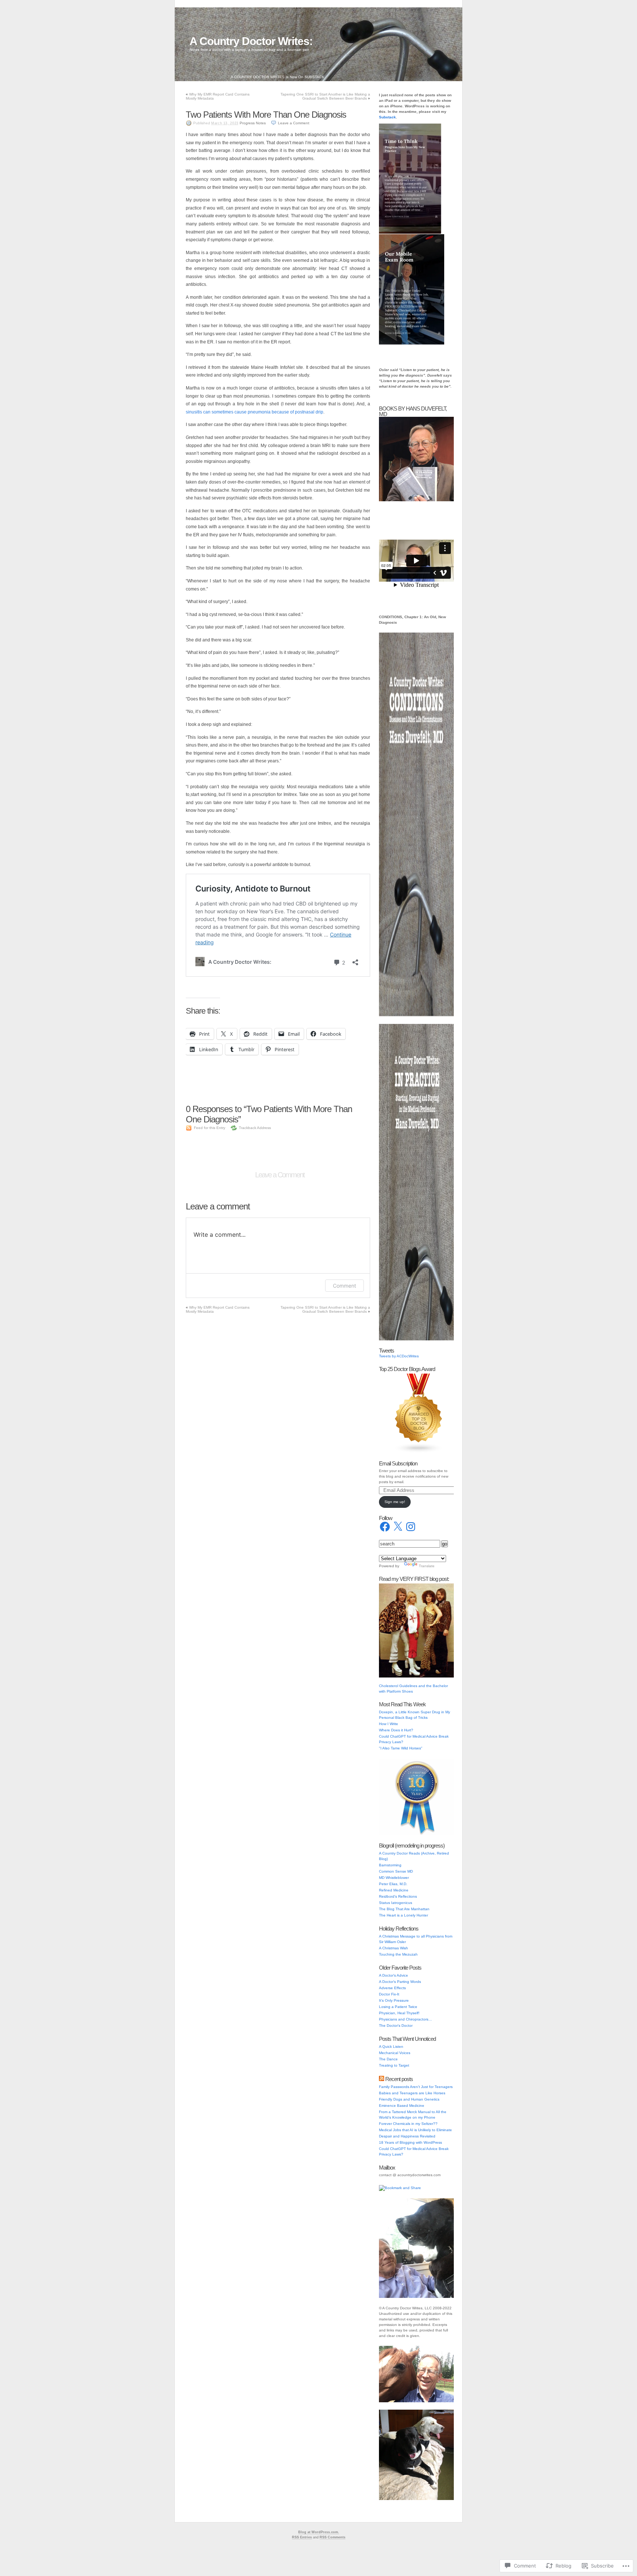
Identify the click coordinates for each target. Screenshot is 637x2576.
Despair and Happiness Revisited (407, 2136)
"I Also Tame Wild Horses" (401, 1748)
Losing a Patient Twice (398, 2007)
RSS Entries (302, 2537)
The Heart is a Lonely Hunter (403, 1915)
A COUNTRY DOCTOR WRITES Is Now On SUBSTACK (278, 77)
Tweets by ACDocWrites (399, 1356)
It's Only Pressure (394, 2000)
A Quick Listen (391, 2047)
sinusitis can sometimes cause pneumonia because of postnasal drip (255, 412)
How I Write (389, 1724)
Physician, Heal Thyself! (399, 2013)
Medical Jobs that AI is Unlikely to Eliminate (415, 2130)
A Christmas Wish (394, 1948)
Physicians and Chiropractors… (405, 2019)
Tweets (387, 1351)
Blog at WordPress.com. (319, 2532)
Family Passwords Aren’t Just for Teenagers (416, 2087)
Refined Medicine (394, 1890)
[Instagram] (411, 1527)
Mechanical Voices (395, 2053)
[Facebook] (385, 1527)
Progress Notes (253, 123)
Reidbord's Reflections (398, 1896)
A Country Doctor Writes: (251, 41)
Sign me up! (395, 1502)
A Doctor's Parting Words (400, 1982)
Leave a (294, 123)
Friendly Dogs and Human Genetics (409, 2099)
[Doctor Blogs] (419, 1452)
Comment (344, 1286)
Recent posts (399, 2079)
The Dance (388, 2059)
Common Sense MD (396, 1871)
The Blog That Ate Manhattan (404, 1909)
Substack (387, 117)
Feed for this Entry (210, 1128)
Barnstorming (390, 1865)
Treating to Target (394, 2065)
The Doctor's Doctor (396, 2026)
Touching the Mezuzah (398, 1954)
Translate (427, 1566)
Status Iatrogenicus (396, 1903)
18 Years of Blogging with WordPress (410, 2142)
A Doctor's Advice (394, 1975)
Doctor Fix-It (389, 1994)
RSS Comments (333, 2537)
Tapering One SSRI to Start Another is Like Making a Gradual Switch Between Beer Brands (325, 96)
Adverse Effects (392, 1988)
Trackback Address (255, 1128)
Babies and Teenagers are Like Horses (412, 2093)
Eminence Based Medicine (402, 2106)
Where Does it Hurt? (396, 1730)
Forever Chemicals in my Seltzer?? (408, 2124)
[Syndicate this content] (382, 2079)
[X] (398, 1527)
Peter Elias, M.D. (393, 1884)
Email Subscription (398, 1463)
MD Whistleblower (394, 1878)
